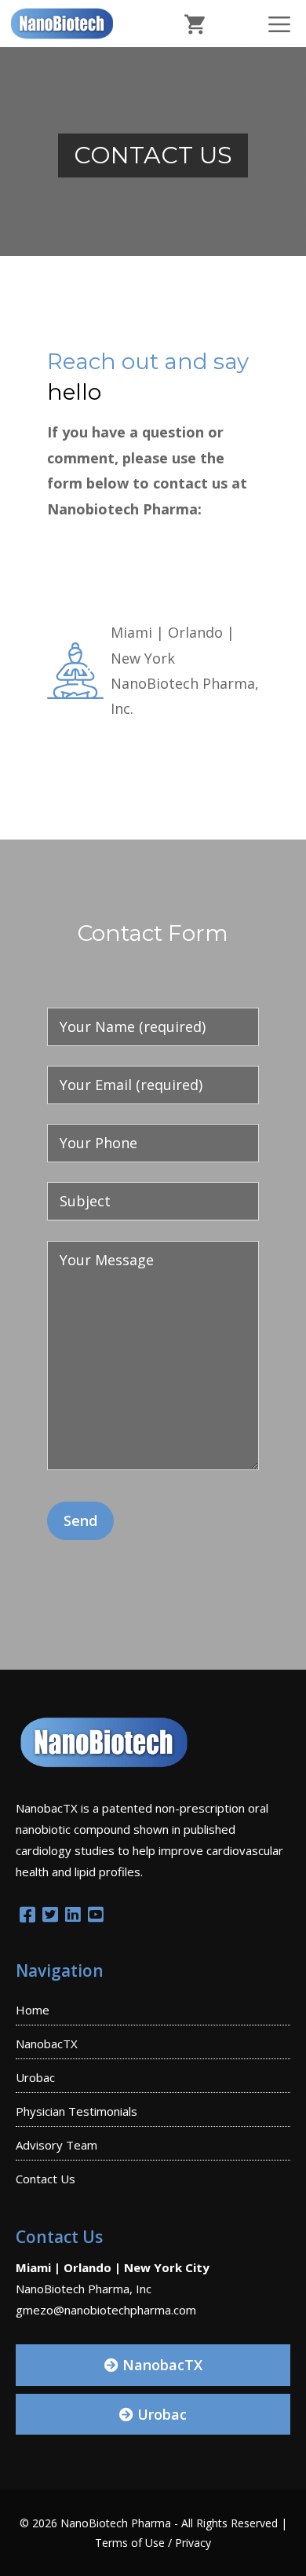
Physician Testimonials (76, 2111)
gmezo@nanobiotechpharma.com (106, 2310)
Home (33, 2010)
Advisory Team (56, 2145)
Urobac (35, 2077)
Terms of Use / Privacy (153, 2543)
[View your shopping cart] (195, 24)
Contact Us (46, 2179)
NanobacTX (47, 2044)
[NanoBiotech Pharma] (62, 24)
